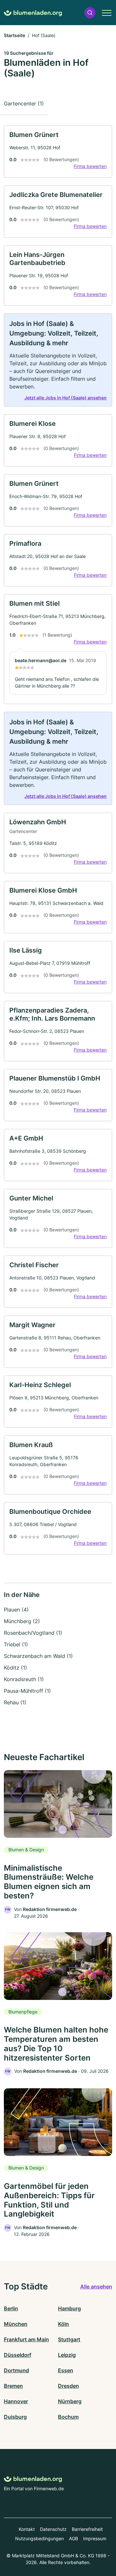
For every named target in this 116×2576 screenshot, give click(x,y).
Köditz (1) (15, 1668)
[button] (90, 13)
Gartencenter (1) (24, 103)
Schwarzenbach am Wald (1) (38, 1656)
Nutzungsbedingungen (39, 2538)
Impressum (95, 2538)
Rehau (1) (15, 1702)
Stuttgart (69, 2339)
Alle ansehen (96, 2287)
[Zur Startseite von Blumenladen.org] (33, 13)
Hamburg (69, 2308)
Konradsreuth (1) (24, 1679)
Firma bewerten (90, 166)
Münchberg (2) (22, 1621)
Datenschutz (53, 2529)
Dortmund (16, 2370)
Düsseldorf (18, 2355)
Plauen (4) (16, 1610)
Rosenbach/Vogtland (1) (33, 1633)
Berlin (11, 2308)
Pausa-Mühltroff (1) (27, 1691)
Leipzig (67, 2355)
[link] (58, 152)
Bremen (13, 2386)
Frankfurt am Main (26, 2339)
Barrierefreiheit (87, 2529)
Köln (63, 2324)
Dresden (68, 2386)
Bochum (68, 2417)
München (16, 2324)
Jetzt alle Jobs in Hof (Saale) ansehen (66, 398)
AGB (73, 2538)
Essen (66, 2370)
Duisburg (15, 2417)
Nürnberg (70, 2401)
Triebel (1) (16, 1644)
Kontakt (27, 2529)
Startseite (15, 35)
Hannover (16, 2401)
